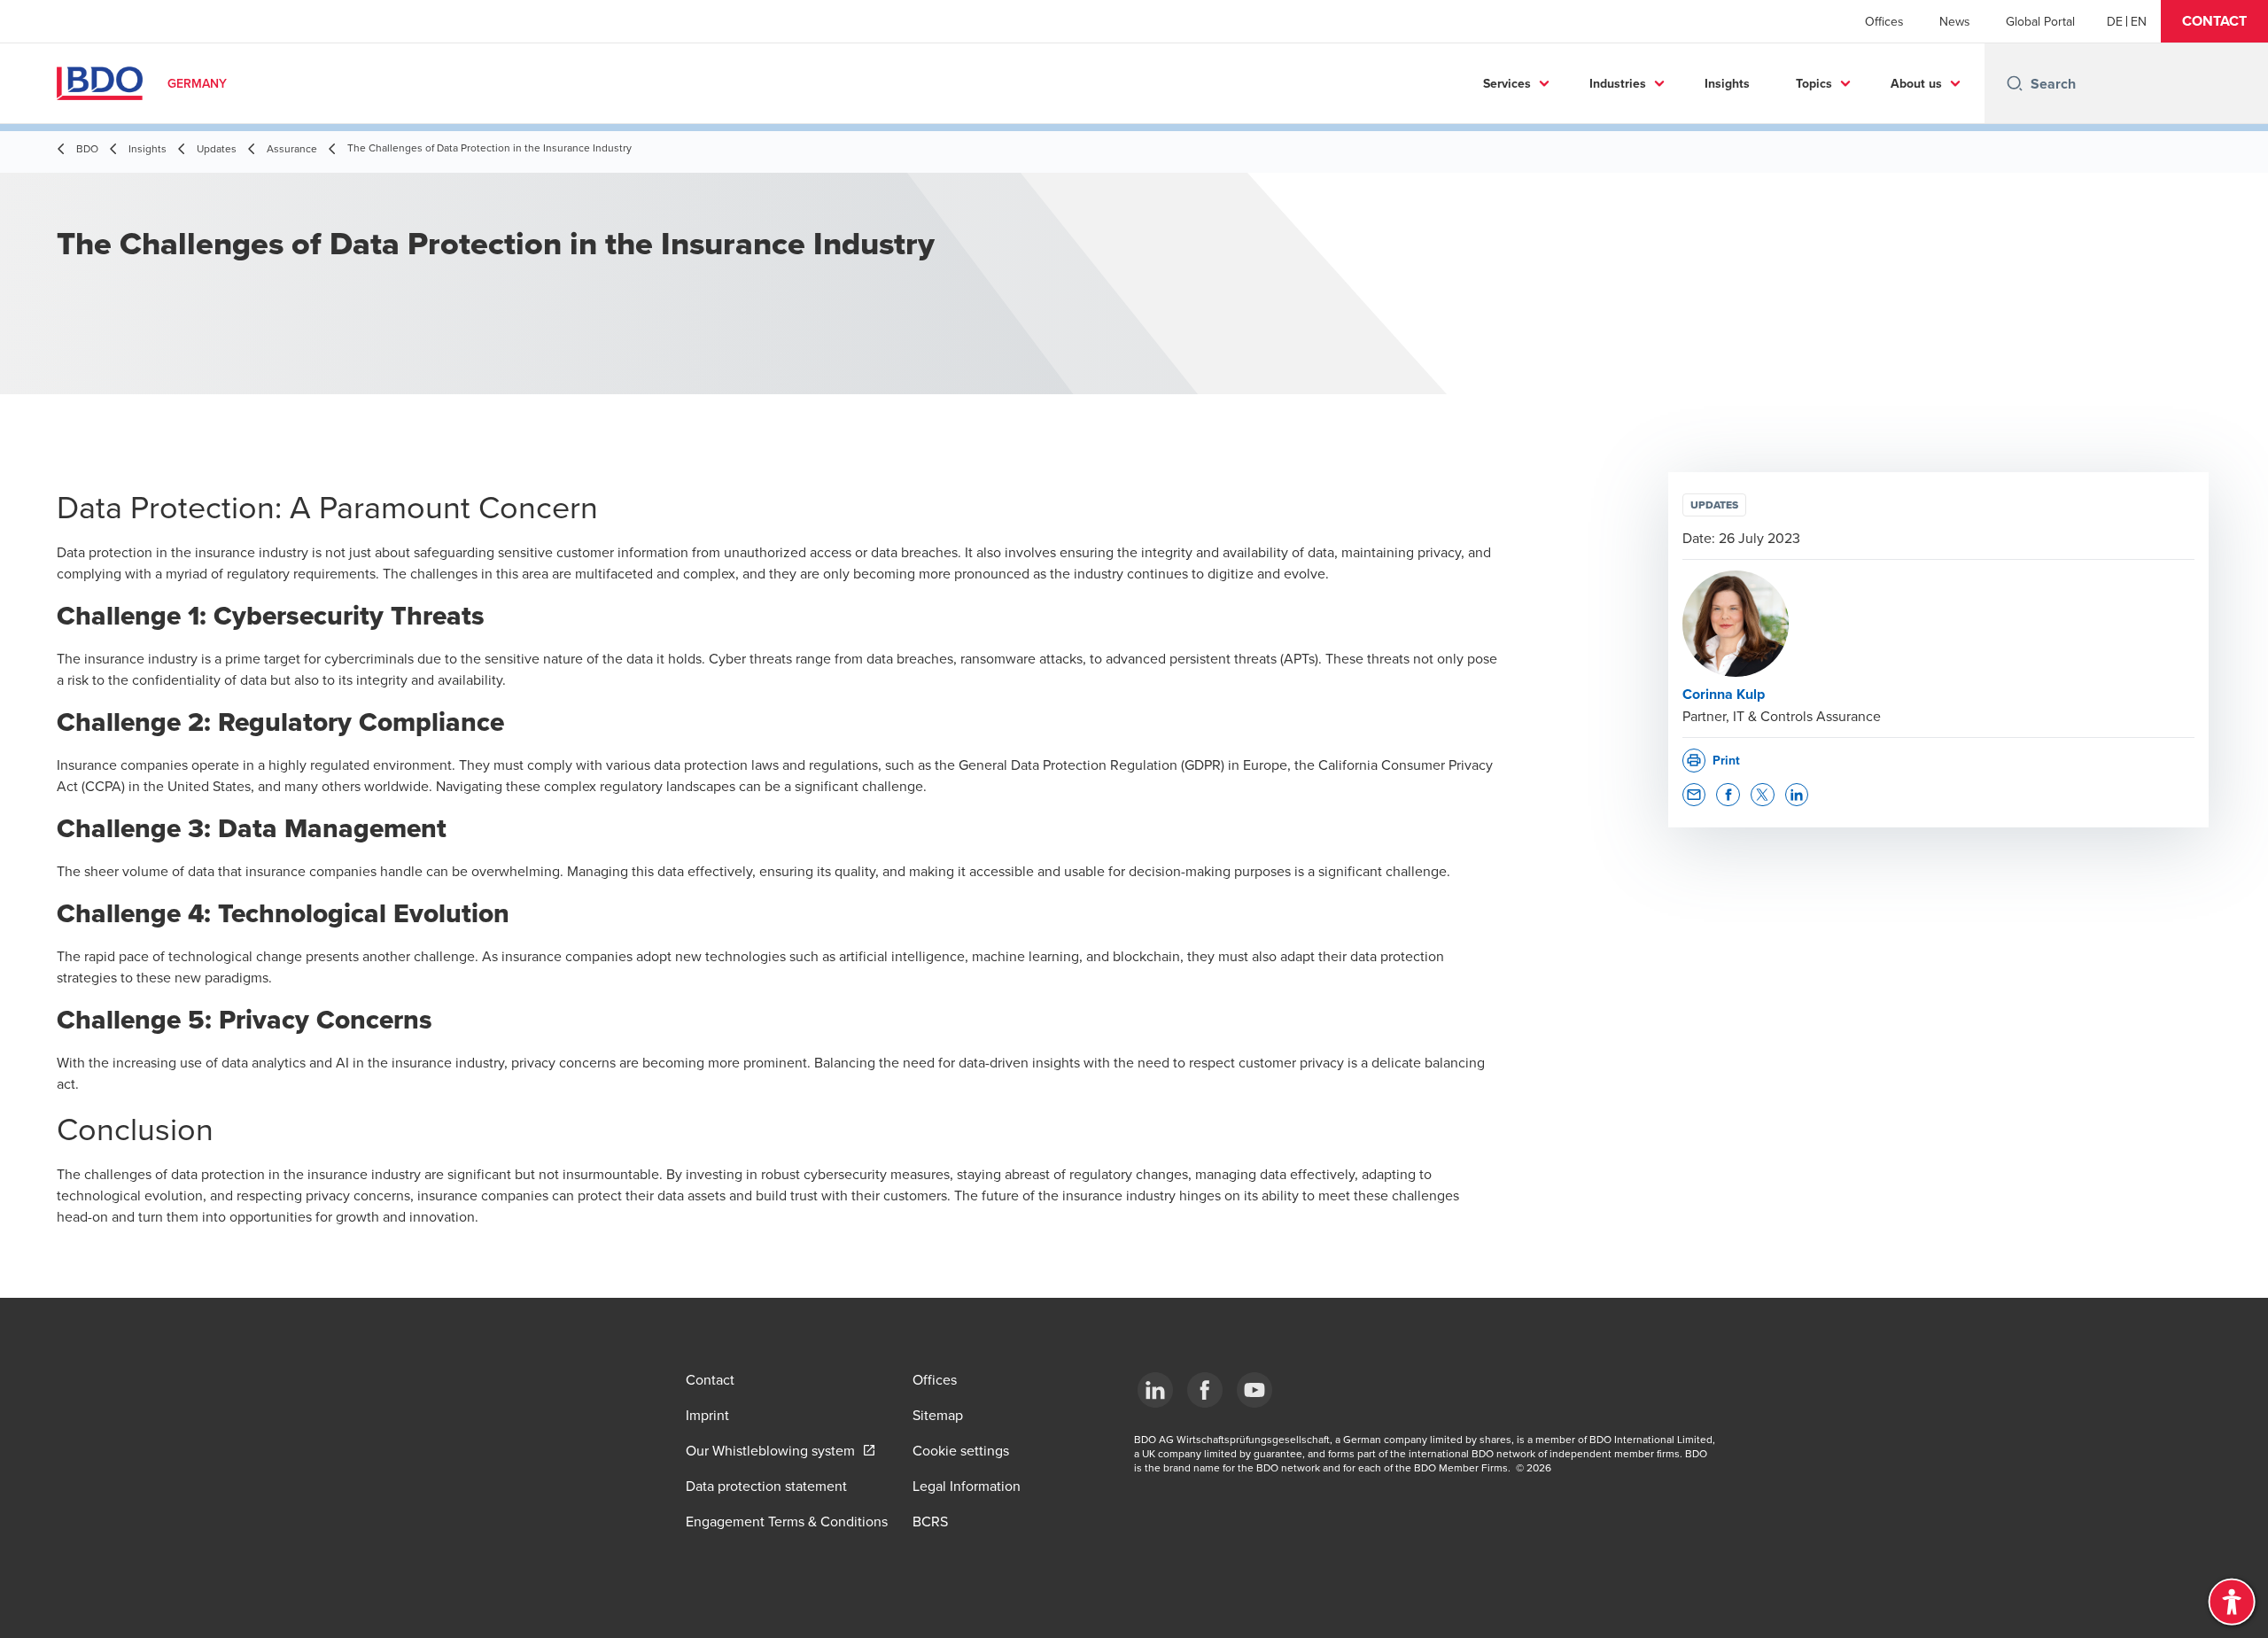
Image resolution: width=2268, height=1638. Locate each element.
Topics (1814, 83)
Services (1507, 83)
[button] (2214, 21)
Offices (1884, 21)
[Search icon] (2015, 83)
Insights (1727, 83)
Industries (1618, 83)
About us (1916, 83)
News (1955, 21)
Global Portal (2040, 21)
